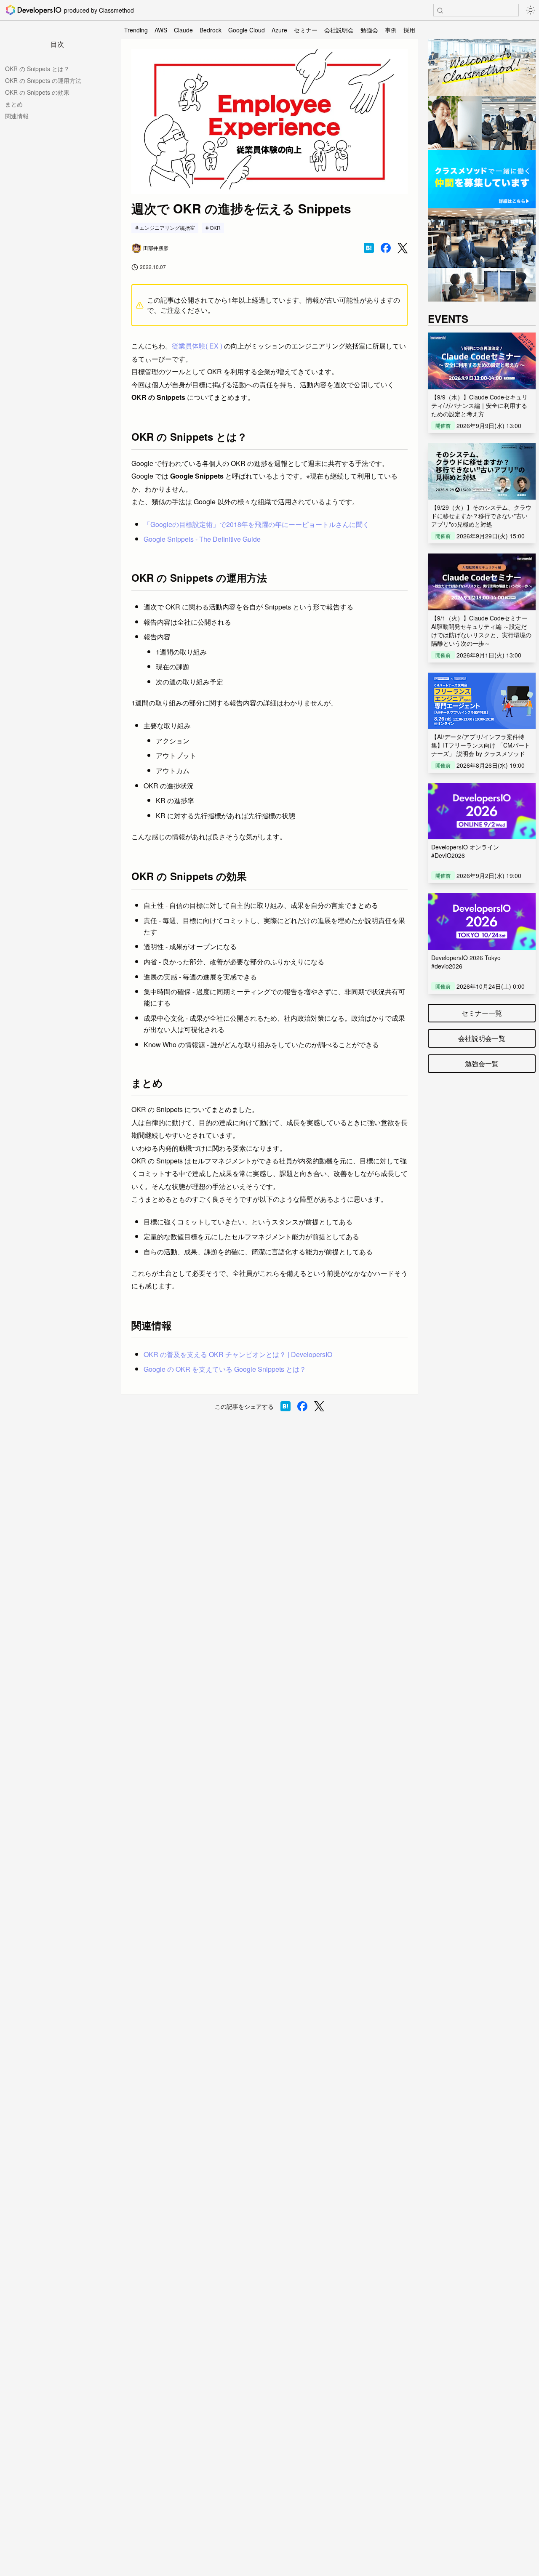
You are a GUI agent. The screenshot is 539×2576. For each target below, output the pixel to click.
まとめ (14, 104)
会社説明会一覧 (482, 1038)
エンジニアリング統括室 (167, 228)
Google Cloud (247, 30)
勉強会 (369, 30)
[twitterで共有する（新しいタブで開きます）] (403, 248)
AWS (161, 30)
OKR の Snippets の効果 (37, 92)
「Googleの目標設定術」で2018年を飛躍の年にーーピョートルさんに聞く (256, 524)
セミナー (306, 30)
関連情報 (17, 116)
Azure (279, 30)
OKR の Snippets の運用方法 (43, 80)
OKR (215, 228)
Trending (136, 30)
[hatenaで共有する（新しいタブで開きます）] (369, 248)
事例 (391, 30)
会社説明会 (339, 30)
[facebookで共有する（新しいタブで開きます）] (386, 248)
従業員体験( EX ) (197, 346)
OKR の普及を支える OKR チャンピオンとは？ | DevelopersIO (238, 1354)
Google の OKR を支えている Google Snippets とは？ (225, 1369)
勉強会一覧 (482, 1063)
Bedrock (211, 30)
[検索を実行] (440, 11)
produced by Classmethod (99, 10)
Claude (183, 30)
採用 (409, 30)
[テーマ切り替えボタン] (531, 10)
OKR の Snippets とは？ (37, 69)
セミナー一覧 (482, 1013)
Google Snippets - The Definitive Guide (202, 539)
